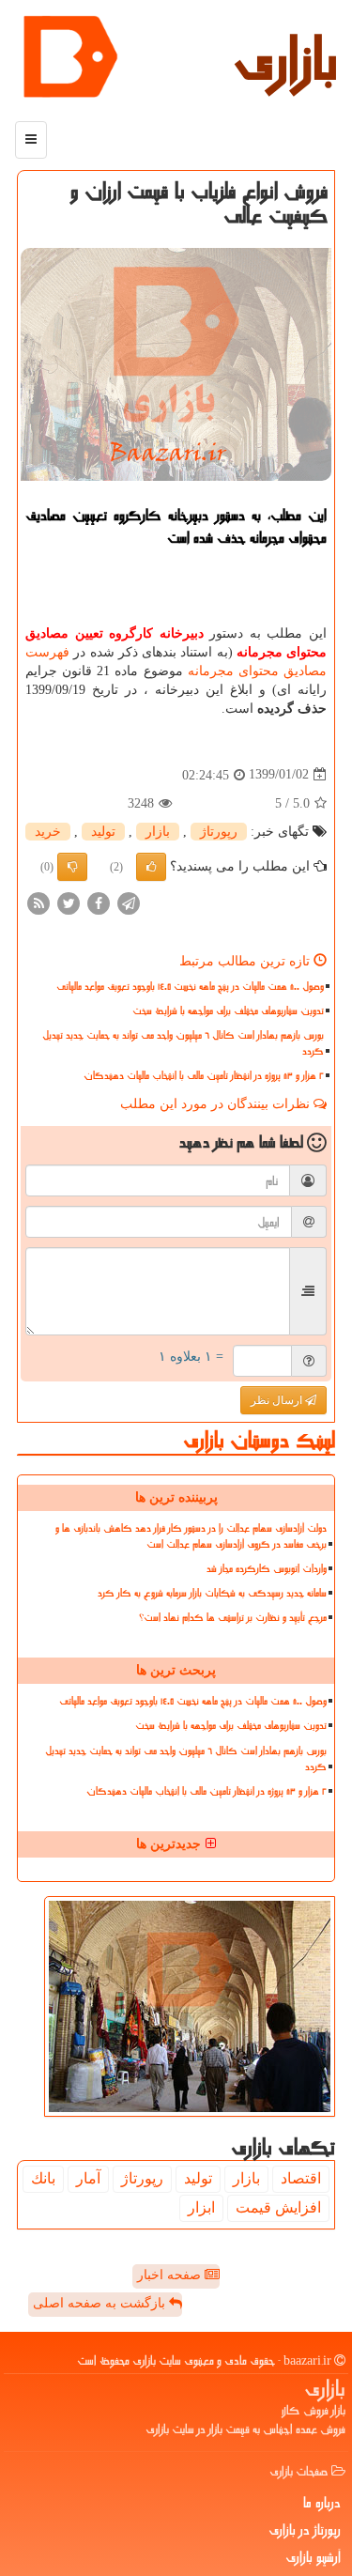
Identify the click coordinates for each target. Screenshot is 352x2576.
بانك (43, 2178)
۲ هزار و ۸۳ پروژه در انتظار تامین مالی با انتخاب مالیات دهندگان (204, 1076)
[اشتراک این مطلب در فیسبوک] (99, 902)
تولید (103, 832)
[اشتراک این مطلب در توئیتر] (69, 902)
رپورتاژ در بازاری (305, 2530)
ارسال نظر (278, 1400)
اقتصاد (301, 2178)
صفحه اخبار (171, 2275)
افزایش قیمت (278, 2207)
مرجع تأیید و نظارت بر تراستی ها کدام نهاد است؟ (233, 1618)
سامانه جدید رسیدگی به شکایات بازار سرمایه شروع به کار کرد (212, 1593)
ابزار (201, 2207)
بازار (158, 832)
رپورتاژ (219, 832)
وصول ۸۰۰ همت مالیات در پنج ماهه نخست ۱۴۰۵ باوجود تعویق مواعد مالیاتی (190, 987)
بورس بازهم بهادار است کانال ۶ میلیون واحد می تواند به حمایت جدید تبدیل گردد (183, 1043)
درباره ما (322, 2503)
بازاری (285, 61)
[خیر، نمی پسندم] (72, 867)
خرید (48, 832)
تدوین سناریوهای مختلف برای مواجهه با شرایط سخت (228, 1011)
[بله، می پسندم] (151, 867)
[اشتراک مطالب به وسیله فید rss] (38, 902)
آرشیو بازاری (313, 2557)
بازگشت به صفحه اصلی (101, 2303)
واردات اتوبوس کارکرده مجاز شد (267, 1569)
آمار (88, 2178)
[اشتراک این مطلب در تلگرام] (129, 902)
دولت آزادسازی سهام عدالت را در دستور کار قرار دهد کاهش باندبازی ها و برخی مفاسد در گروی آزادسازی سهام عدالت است (191, 1536)
